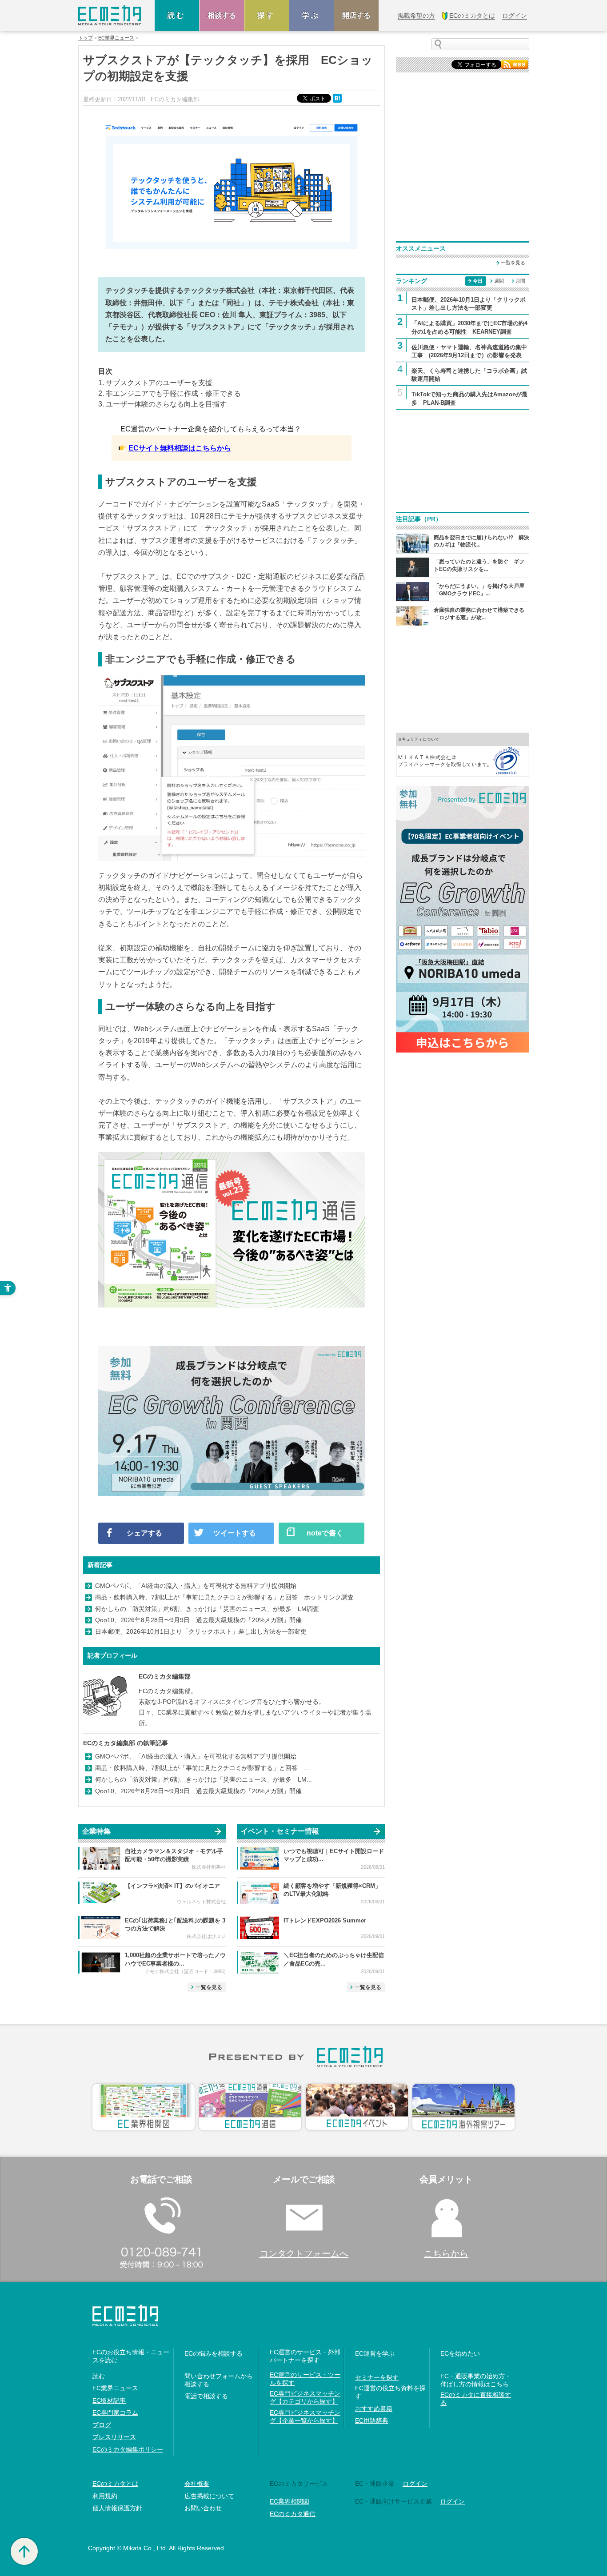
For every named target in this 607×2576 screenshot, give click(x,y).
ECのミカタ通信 (293, 2514)
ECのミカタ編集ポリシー (128, 2449)
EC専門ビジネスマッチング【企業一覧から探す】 (305, 2416)
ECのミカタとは (115, 2484)
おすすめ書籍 (374, 2409)
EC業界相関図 (290, 2501)
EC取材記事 (109, 2401)
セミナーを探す (377, 2377)
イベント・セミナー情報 (280, 1831)
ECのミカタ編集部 (165, 1676)
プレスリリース (114, 2437)
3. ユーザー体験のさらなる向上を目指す (162, 404)
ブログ (102, 2425)
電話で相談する (206, 2396)
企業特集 (96, 1831)
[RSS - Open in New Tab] (515, 64)
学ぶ (311, 15)
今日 (478, 281)
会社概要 (197, 2484)
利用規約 (105, 2496)
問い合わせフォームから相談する (219, 2380)
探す (267, 15)
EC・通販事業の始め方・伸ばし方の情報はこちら (476, 2380)
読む (177, 15)
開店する (356, 15)
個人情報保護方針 (117, 2508)
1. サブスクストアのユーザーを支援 (155, 383)
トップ (86, 38)
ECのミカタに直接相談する (476, 2399)
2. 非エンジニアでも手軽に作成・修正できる (170, 393)
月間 (520, 281)
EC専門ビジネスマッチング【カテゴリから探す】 (305, 2397)
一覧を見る (209, 1987)
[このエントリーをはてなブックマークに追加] (338, 98)
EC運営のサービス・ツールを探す (305, 2379)
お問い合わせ (203, 2508)
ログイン (415, 2484)
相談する (222, 15)
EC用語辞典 (372, 2420)
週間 (499, 281)
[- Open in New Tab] (463, 754)
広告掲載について (209, 2496)
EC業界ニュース (116, 38)
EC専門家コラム (115, 2413)
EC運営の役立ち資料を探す (390, 2392)
